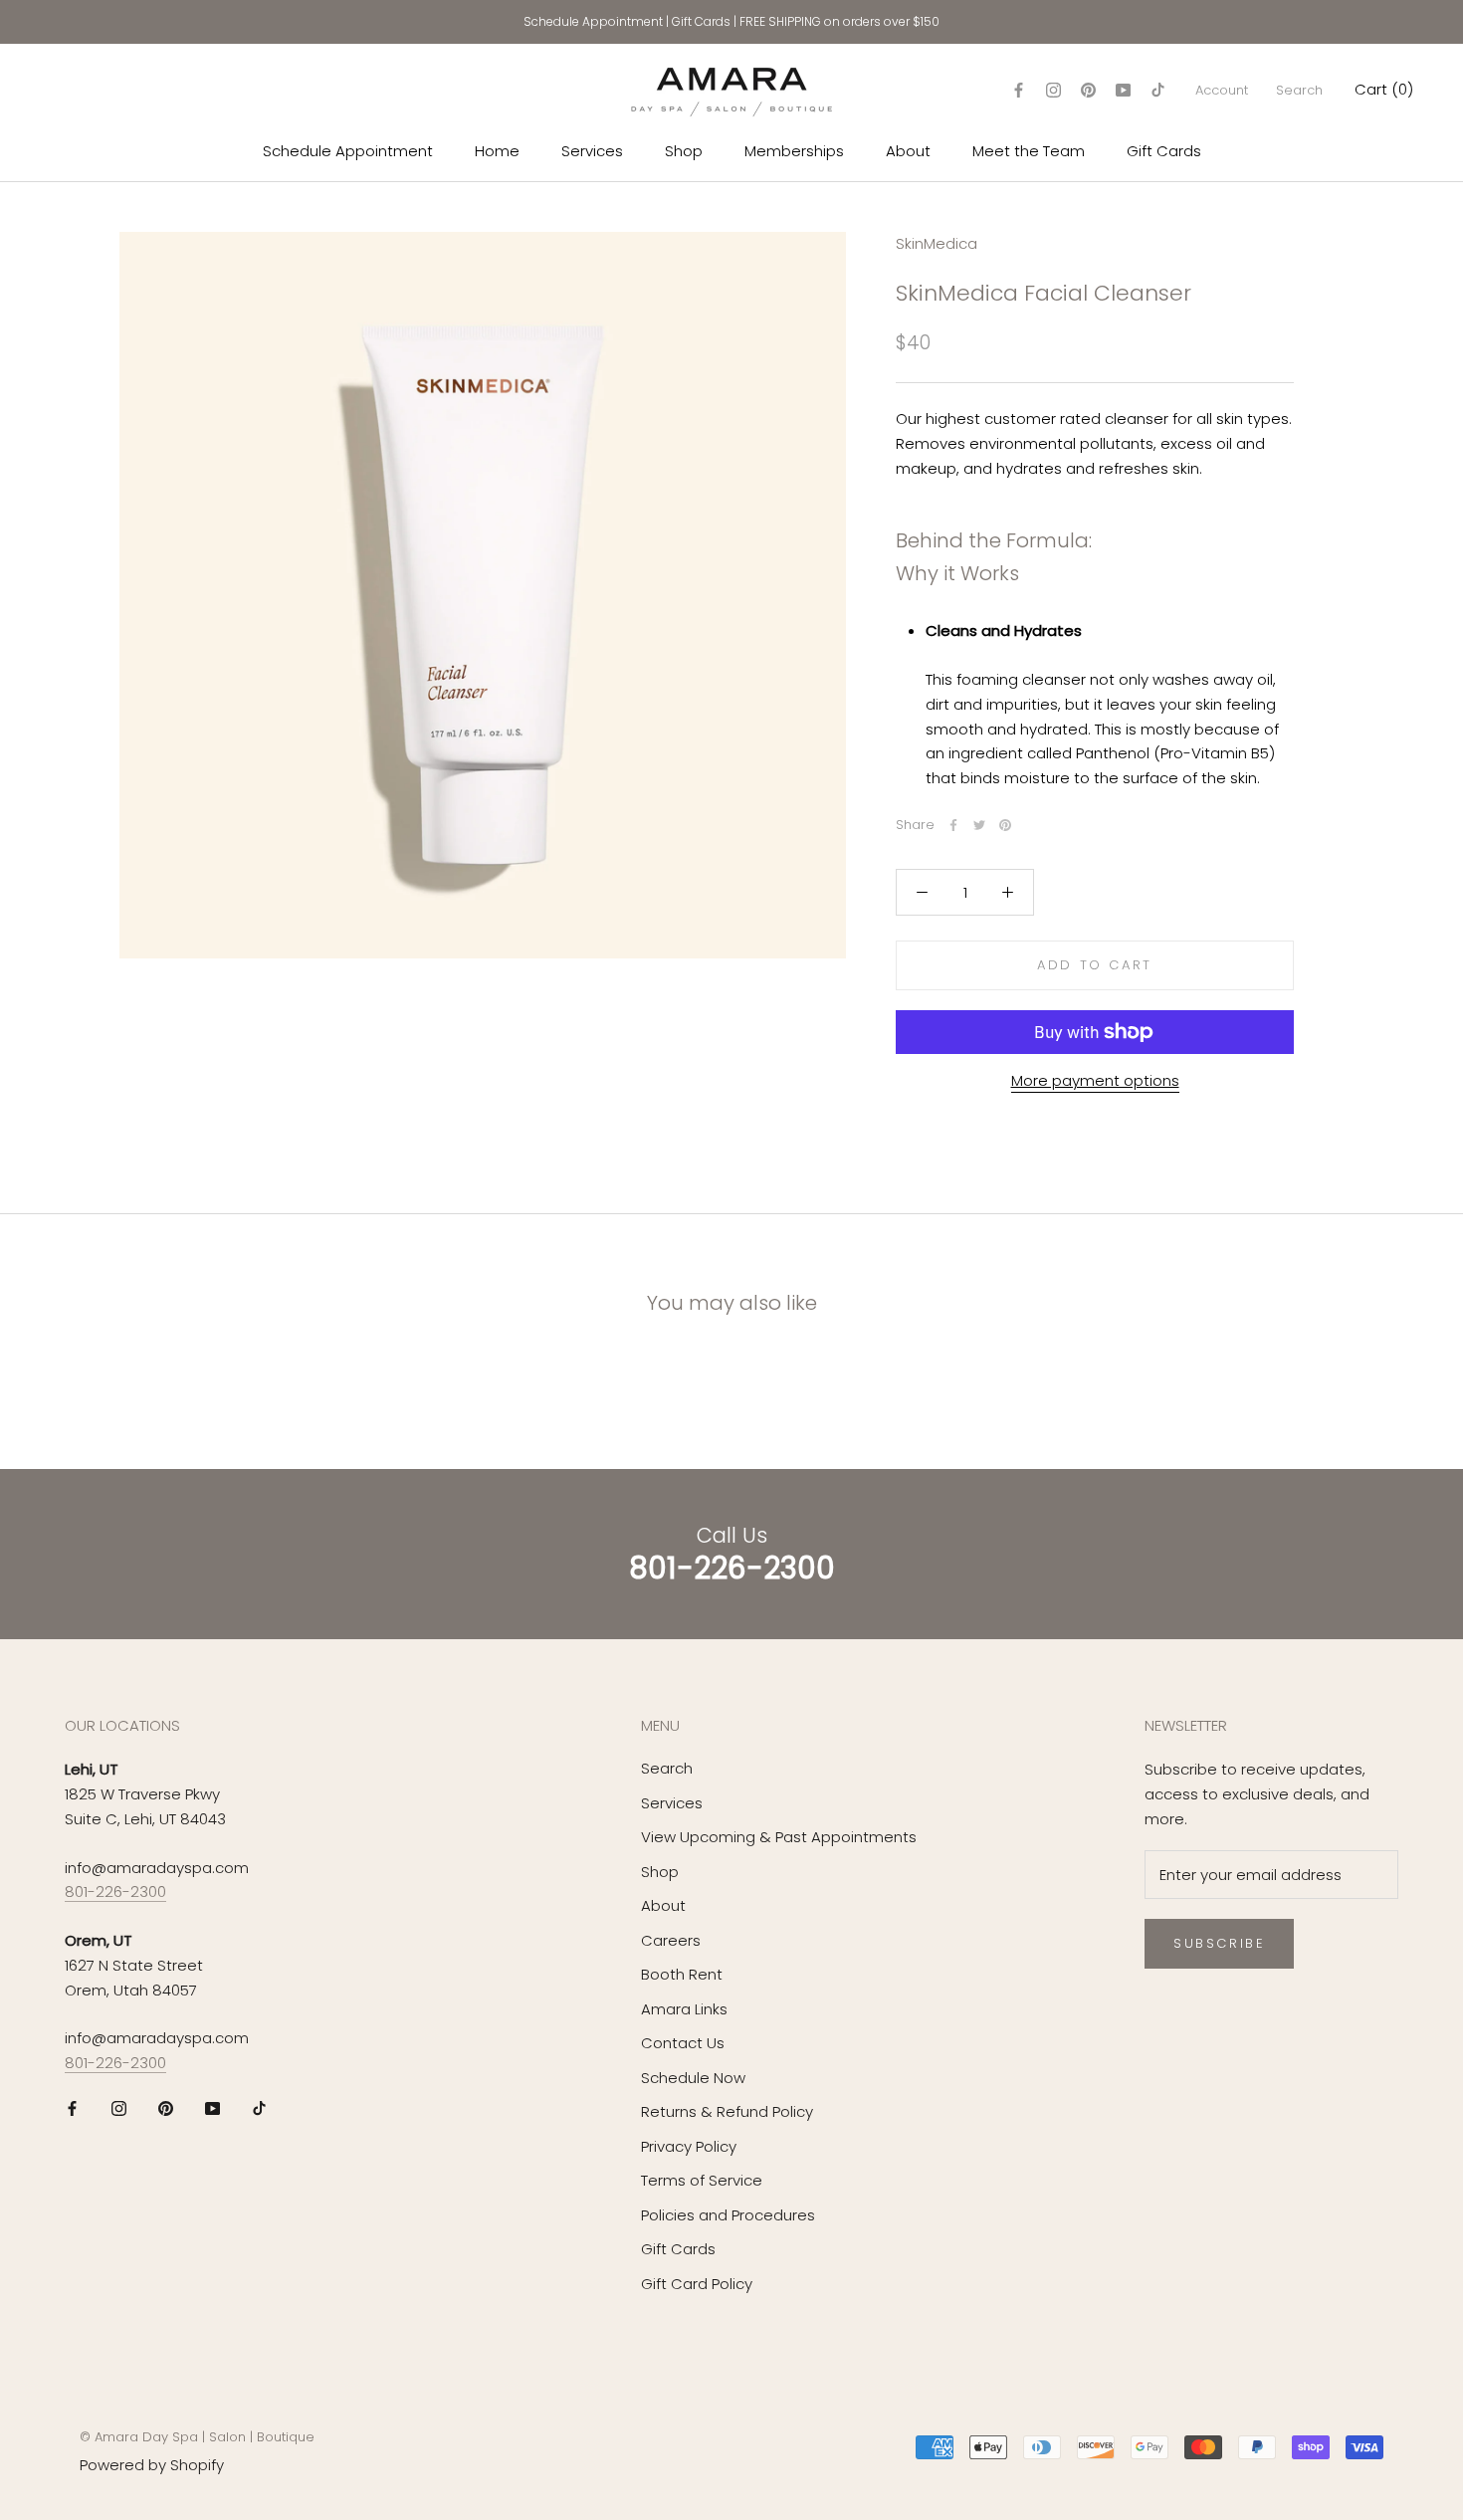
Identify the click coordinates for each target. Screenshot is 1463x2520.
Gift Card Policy (697, 2284)
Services (592, 151)
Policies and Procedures (728, 2215)
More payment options (1095, 1080)
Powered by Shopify (152, 2465)
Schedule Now (693, 2078)
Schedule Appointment (593, 21)
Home (497, 151)
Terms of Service (702, 2180)
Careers (671, 1940)
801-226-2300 (115, 1891)
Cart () (1384, 89)
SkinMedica (937, 243)
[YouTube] (1123, 90)
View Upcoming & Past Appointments (779, 1837)
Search (1299, 90)
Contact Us (683, 2043)
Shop (684, 151)
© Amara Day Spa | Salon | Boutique (197, 2437)
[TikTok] (1158, 90)
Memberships (794, 151)
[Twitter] (979, 825)
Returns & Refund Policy (727, 2111)
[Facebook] (1019, 90)
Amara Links (684, 2009)
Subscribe (1219, 1943)
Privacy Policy (689, 2146)
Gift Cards (701, 21)
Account (1222, 90)
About (908, 151)
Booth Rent (682, 1974)
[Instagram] (1053, 90)
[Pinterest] (1088, 90)
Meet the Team (1029, 151)
